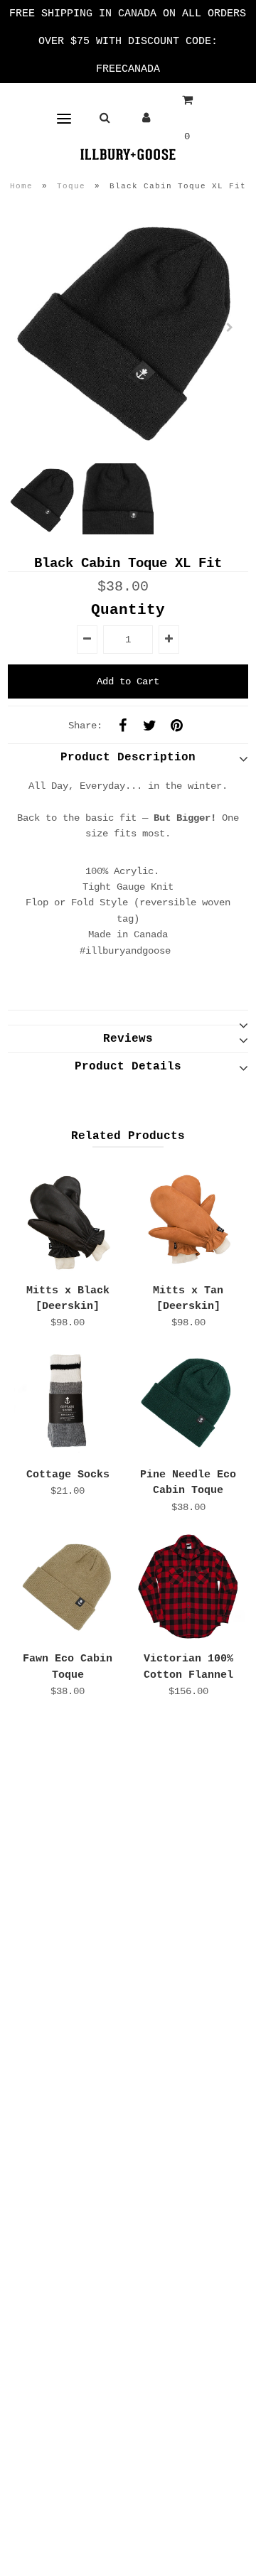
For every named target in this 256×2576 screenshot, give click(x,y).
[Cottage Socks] (68, 1403)
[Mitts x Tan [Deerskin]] (188, 1218)
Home (21, 186)
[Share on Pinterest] (176, 726)
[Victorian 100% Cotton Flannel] (188, 1587)
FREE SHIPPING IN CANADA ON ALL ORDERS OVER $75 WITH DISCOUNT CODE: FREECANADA (128, 42)
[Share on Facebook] (122, 726)
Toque (71, 186)
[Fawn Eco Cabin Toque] (68, 1587)
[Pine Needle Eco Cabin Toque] (188, 1403)
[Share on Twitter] (149, 726)
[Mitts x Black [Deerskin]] (68, 1218)
